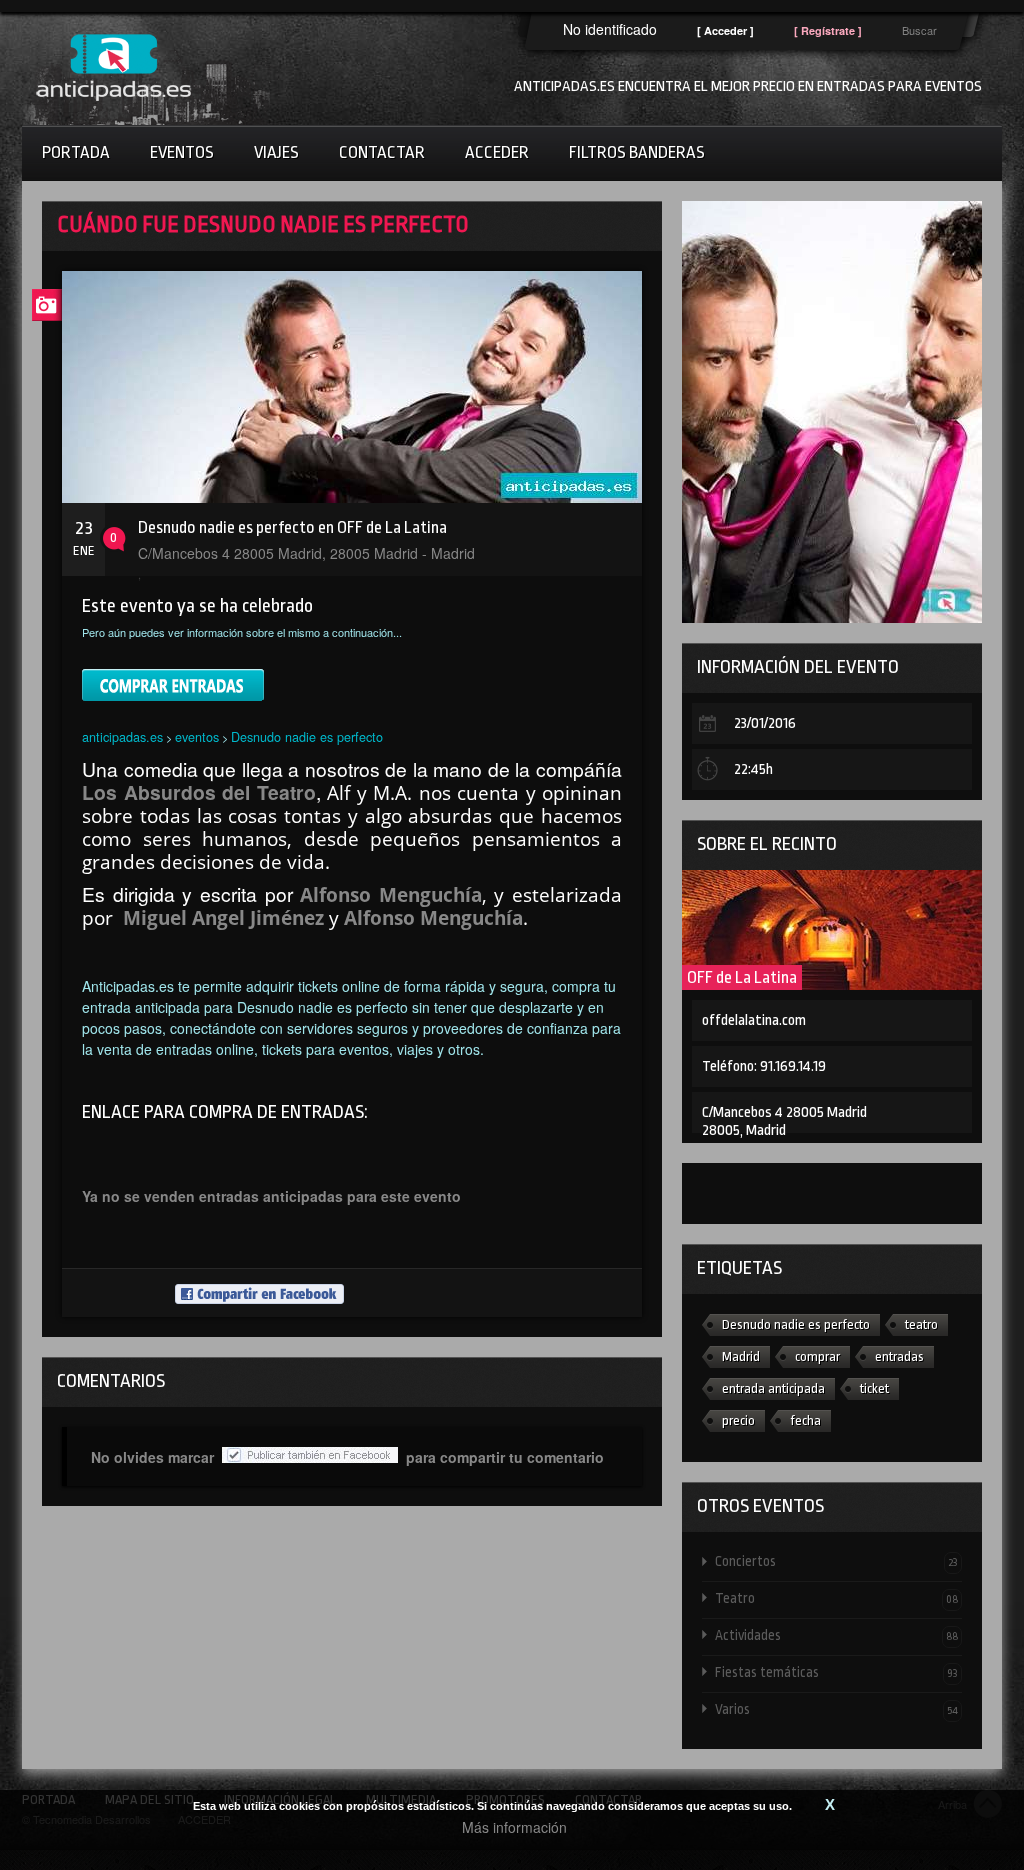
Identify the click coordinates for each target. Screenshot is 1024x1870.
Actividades (836, 1635)
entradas (899, 1356)
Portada (76, 152)
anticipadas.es (122, 736)
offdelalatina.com (754, 1020)
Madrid (741, 1356)
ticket (874, 1388)
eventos (197, 736)
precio (738, 1420)
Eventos (182, 152)
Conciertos (836, 1561)
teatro (921, 1324)
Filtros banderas (637, 152)
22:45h (753, 769)
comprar (817, 1356)
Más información (514, 1827)
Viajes (276, 152)
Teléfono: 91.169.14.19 (764, 1066)
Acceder (497, 152)
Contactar (382, 152)
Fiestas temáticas (836, 1672)
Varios (836, 1709)
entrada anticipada (773, 1388)
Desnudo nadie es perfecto (307, 736)
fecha (805, 1420)
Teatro (836, 1598)
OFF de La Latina (742, 977)
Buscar (919, 30)
